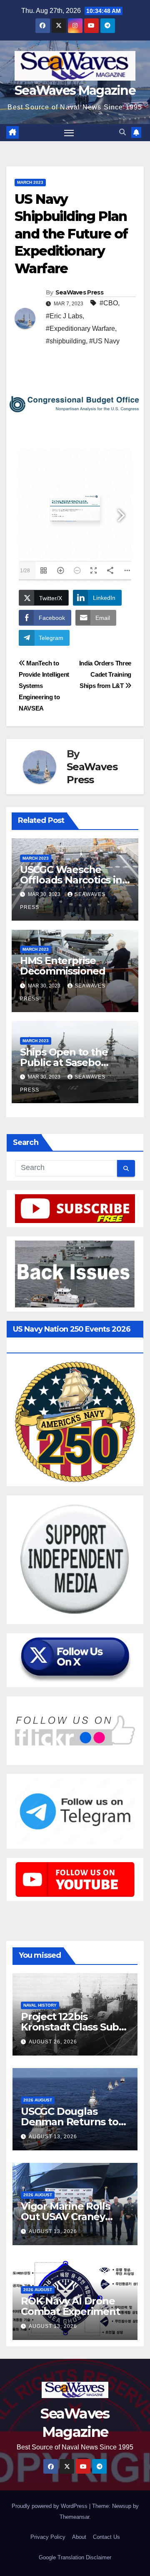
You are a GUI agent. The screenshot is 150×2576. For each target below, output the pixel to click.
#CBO (109, 303)
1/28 (25, 571)
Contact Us (106, 2537)
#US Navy (104, 341)
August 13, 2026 (53, 2137)
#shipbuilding (66, 341)
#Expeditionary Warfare (80, 329)
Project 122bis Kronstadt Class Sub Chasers (70, 2027)
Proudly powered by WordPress (50, 2506)
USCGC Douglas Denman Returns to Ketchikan (70, 2122)
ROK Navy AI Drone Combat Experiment (70, 2306)
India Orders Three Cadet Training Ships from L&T (105, 674)
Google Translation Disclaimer (75, 2557)
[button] (122, 132)
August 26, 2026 (53, 2042)
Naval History (40, 2005)
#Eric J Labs (64, 316)
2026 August (38, 2100)
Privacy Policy (48, 2537)
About (79, 2537)
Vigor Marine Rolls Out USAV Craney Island (65, 2217)
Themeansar (74, 2517)
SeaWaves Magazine (75, 90)
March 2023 (30, 182)
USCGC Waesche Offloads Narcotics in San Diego (71, 880)
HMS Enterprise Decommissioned (63, 966)
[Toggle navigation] (69, 133)
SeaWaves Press (79, 292)
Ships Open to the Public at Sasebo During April (64, 1062)
